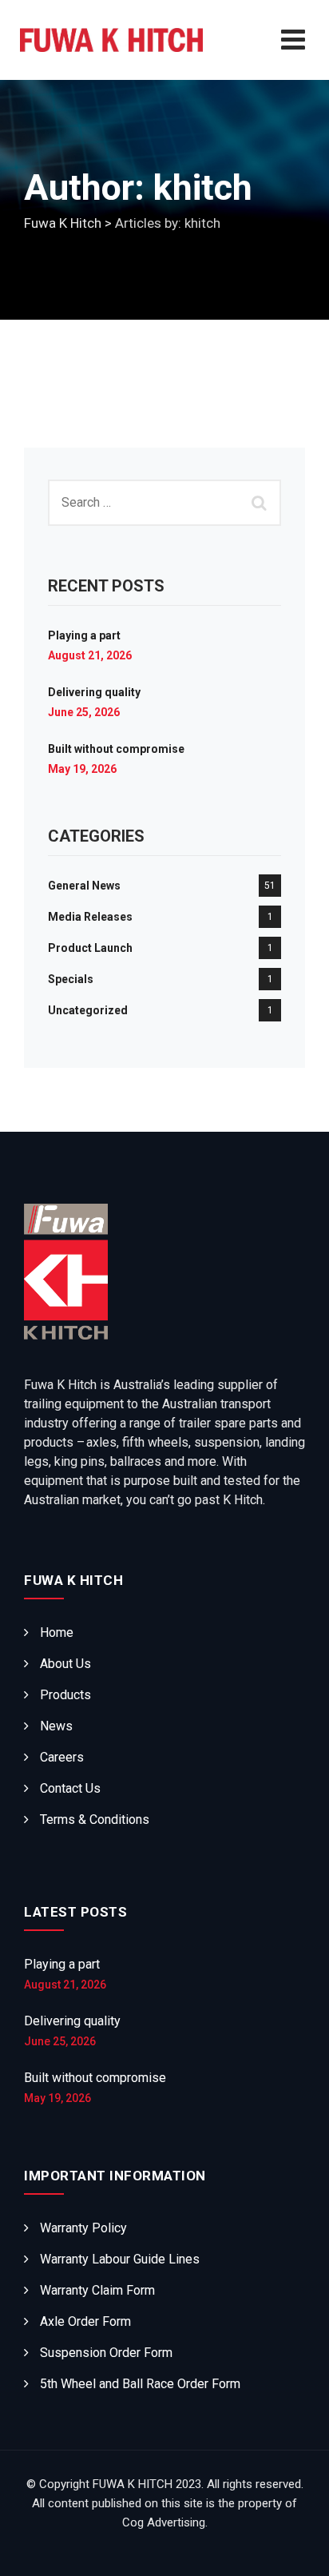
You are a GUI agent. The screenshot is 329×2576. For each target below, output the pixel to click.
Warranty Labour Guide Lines (120, 2259)
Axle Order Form (85, 2321)
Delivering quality (94, 692)
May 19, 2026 (82, 769)
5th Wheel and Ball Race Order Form (140, 2384)
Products (65, 1695)
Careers (62, 1757)
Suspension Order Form (106, 2353)
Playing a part (84, 635)
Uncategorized (88, 1010)
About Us (65, 1664)
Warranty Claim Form (97, 2290)
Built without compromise (116, 749)
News (56, 1726)
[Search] (261, 503)
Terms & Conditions (95, 1820)
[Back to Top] (295, 2550)
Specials (71, 979)
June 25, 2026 (84, 712)
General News (84, 886)
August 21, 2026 (90, 655)
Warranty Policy (83, 2228)
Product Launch (90, 948)
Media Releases (90, 917)
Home (57, 1632)
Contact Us (70, 1788)
